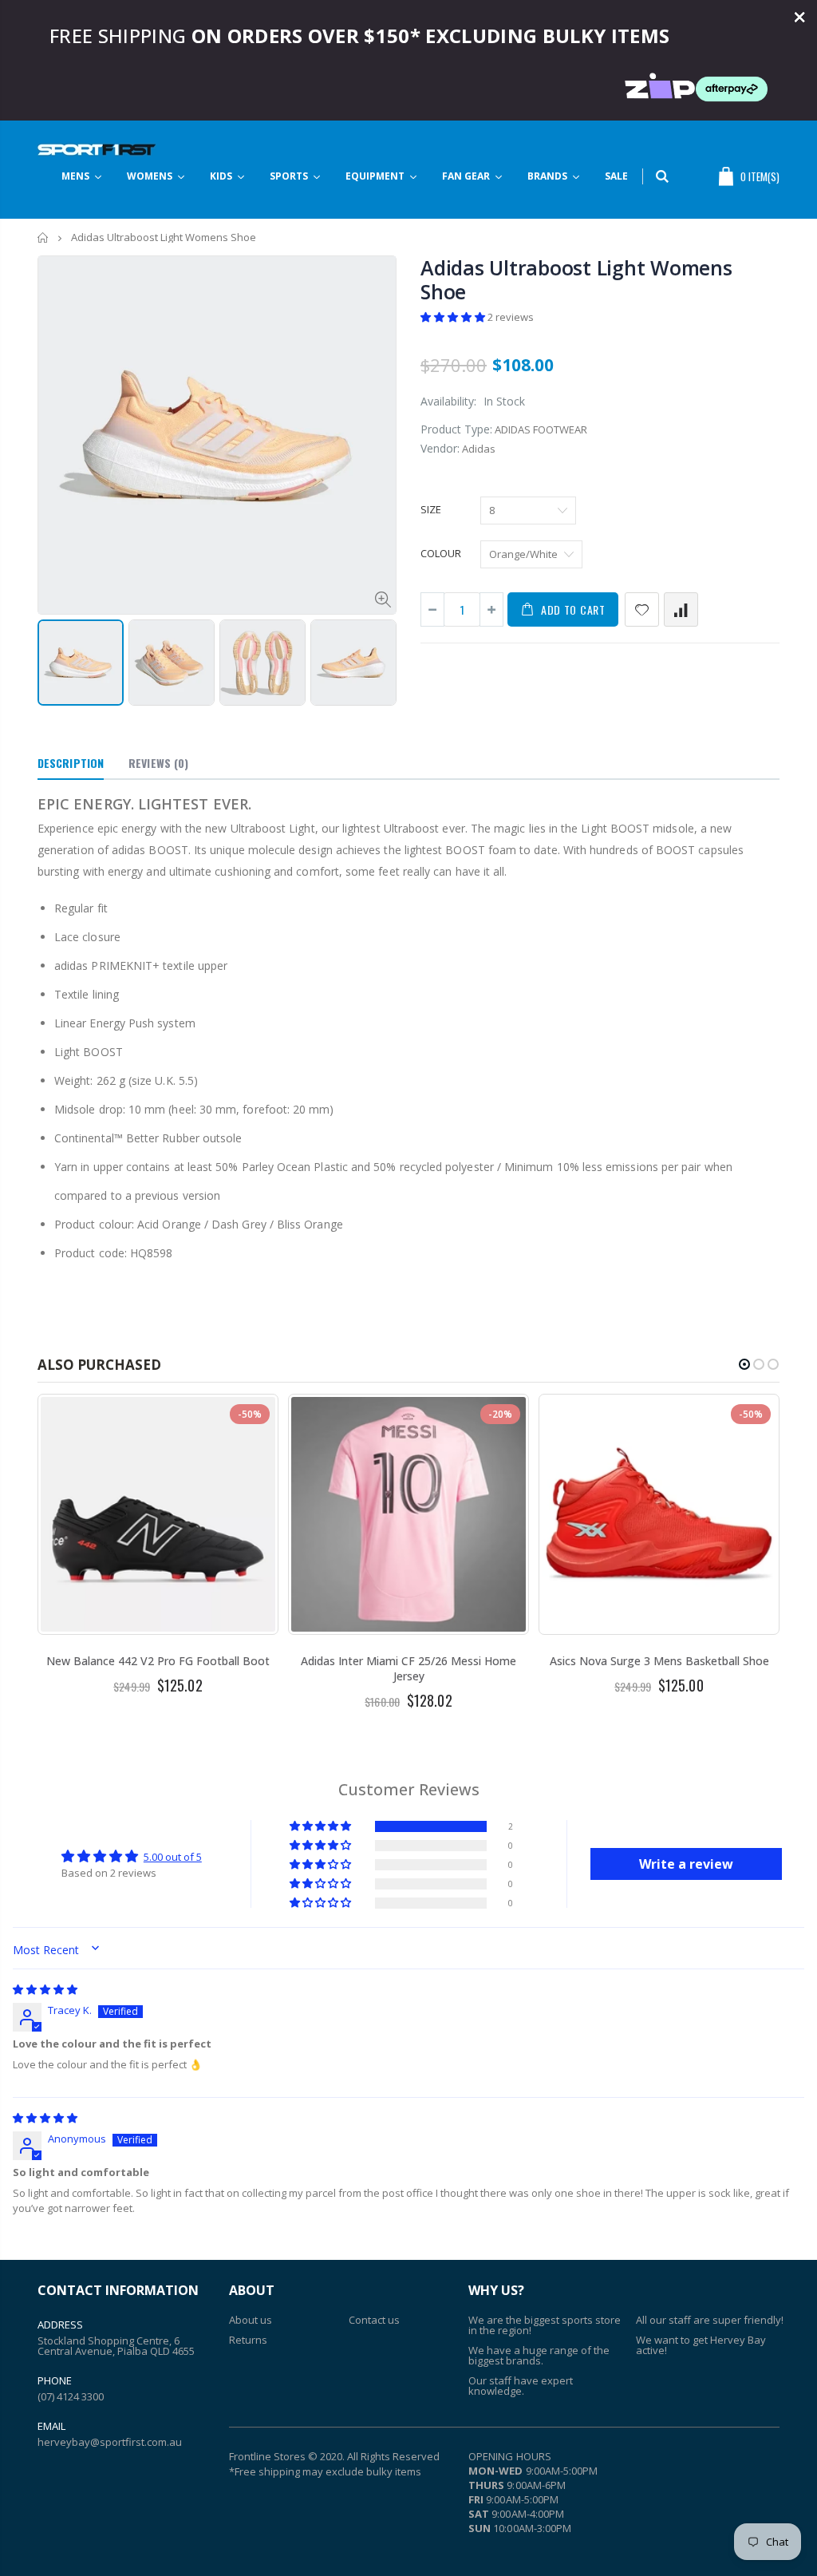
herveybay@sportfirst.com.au (110, 2442)
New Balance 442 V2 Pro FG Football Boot (158, 1661)
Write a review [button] (686, 1864)
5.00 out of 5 (173, 1857)
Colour (441, 553)
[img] (45, 1989)
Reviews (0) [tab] (158, 763)
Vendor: (440, 448)
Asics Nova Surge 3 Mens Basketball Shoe (659, 1661)
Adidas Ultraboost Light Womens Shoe (576, 279)
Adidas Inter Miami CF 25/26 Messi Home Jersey (408, 1668)
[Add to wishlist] (642, 609)
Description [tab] (71, 763)
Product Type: (456, 429)
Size (431, 509)
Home (43, 237)
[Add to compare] (681, 609)
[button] (454, 317)
